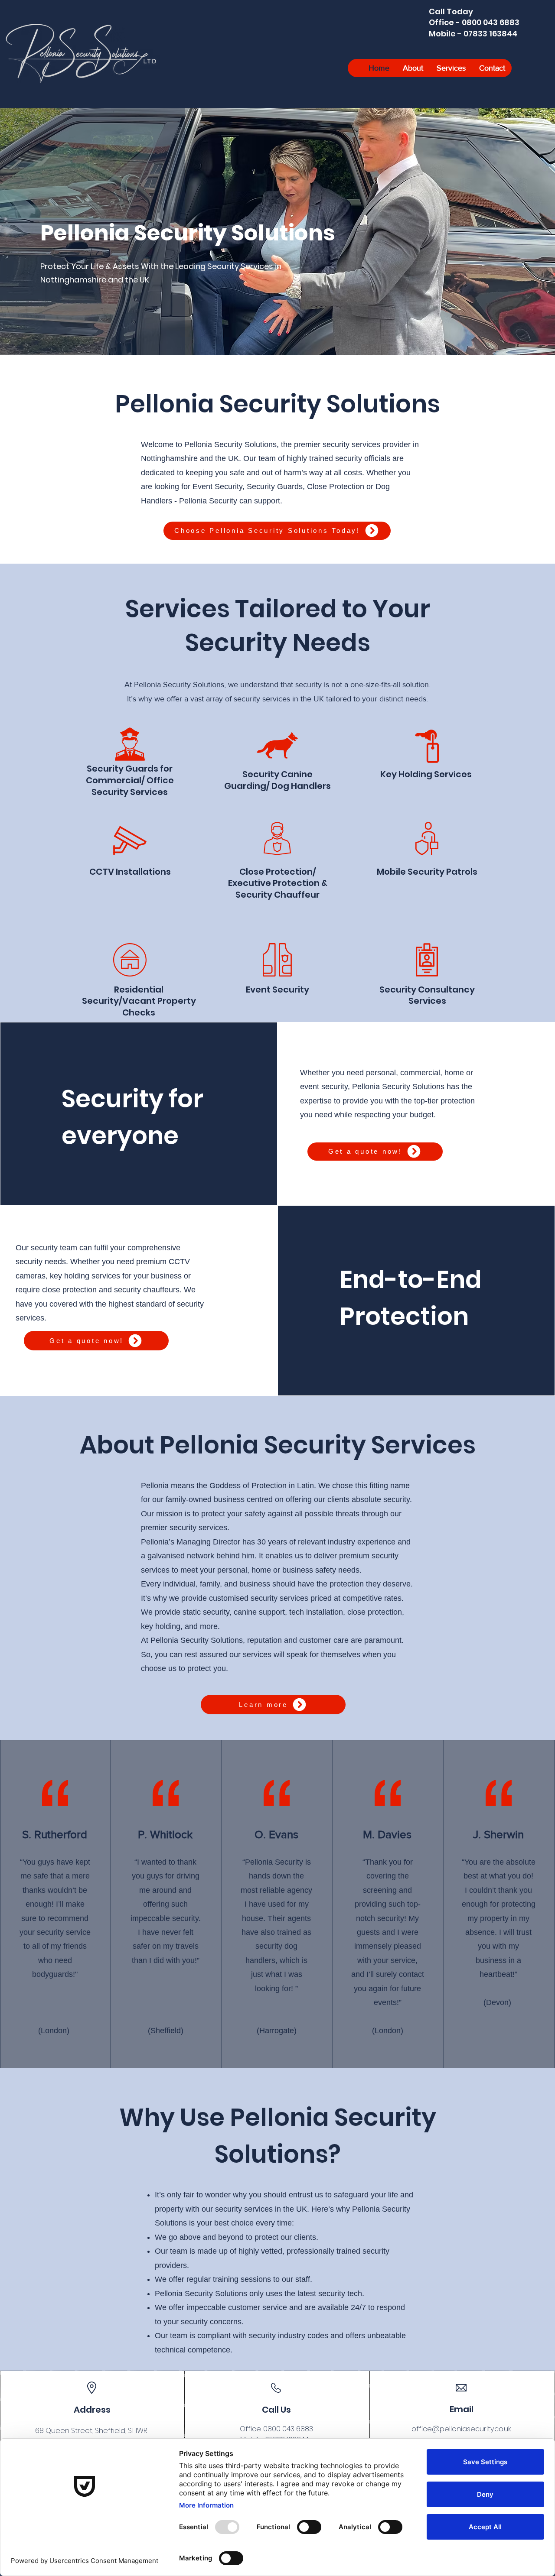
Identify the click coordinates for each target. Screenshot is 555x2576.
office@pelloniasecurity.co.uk (461, 2429)
